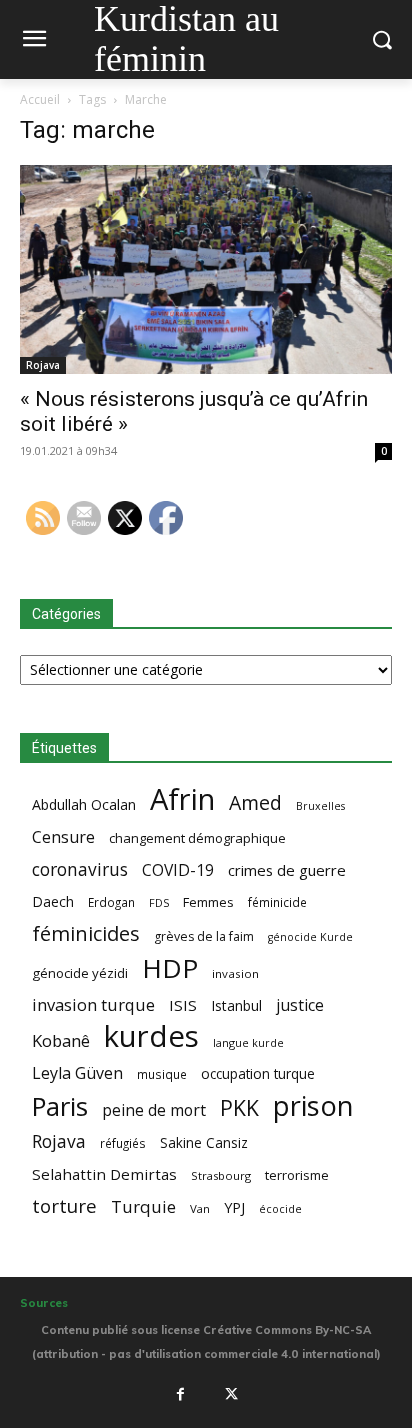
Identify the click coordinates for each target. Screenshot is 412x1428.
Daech (53, 901)
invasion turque (93, 1004)
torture (64, 1206)
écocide (280, 1208)
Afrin (182, 799)
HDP (170, 968)
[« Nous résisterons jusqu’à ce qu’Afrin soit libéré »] (206, 269)
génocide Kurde (310, 937)
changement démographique (197, 838)
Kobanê (61, 1040)
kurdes (151, 1036)
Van (200, 1208)
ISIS (183, 1005)
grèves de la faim (204, 936)
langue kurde (248, 1042)
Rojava (43, 365)
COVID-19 (178, 870)
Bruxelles (320, 806)
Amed (255, 802)
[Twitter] (232, 1394)
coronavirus (80, 869)
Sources (44, 1303)
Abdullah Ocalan (84, 804)
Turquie (143, 1206)
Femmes (208, 902)
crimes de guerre (287, 870)
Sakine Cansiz (204, 1142)
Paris (60, 1106)
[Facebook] (180, 1394)
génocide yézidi (80, 973)
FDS (159, 902)
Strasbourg (221, 1175)
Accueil (40, 99)
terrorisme (297, 1175)
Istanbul (236, 1005)
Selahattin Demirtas (104, 1174)
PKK (239, 1107)
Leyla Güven (77, 1073)
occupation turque (258, 1073)
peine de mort (154, 1110)
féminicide (277, 902)
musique (162, 1074)
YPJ (234, 1207)
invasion (235, 973)
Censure (63, 837)
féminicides (86, 933)
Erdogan (111, 902)
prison (313, 1105)
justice (300, 1005)
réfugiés (123, 1143)
